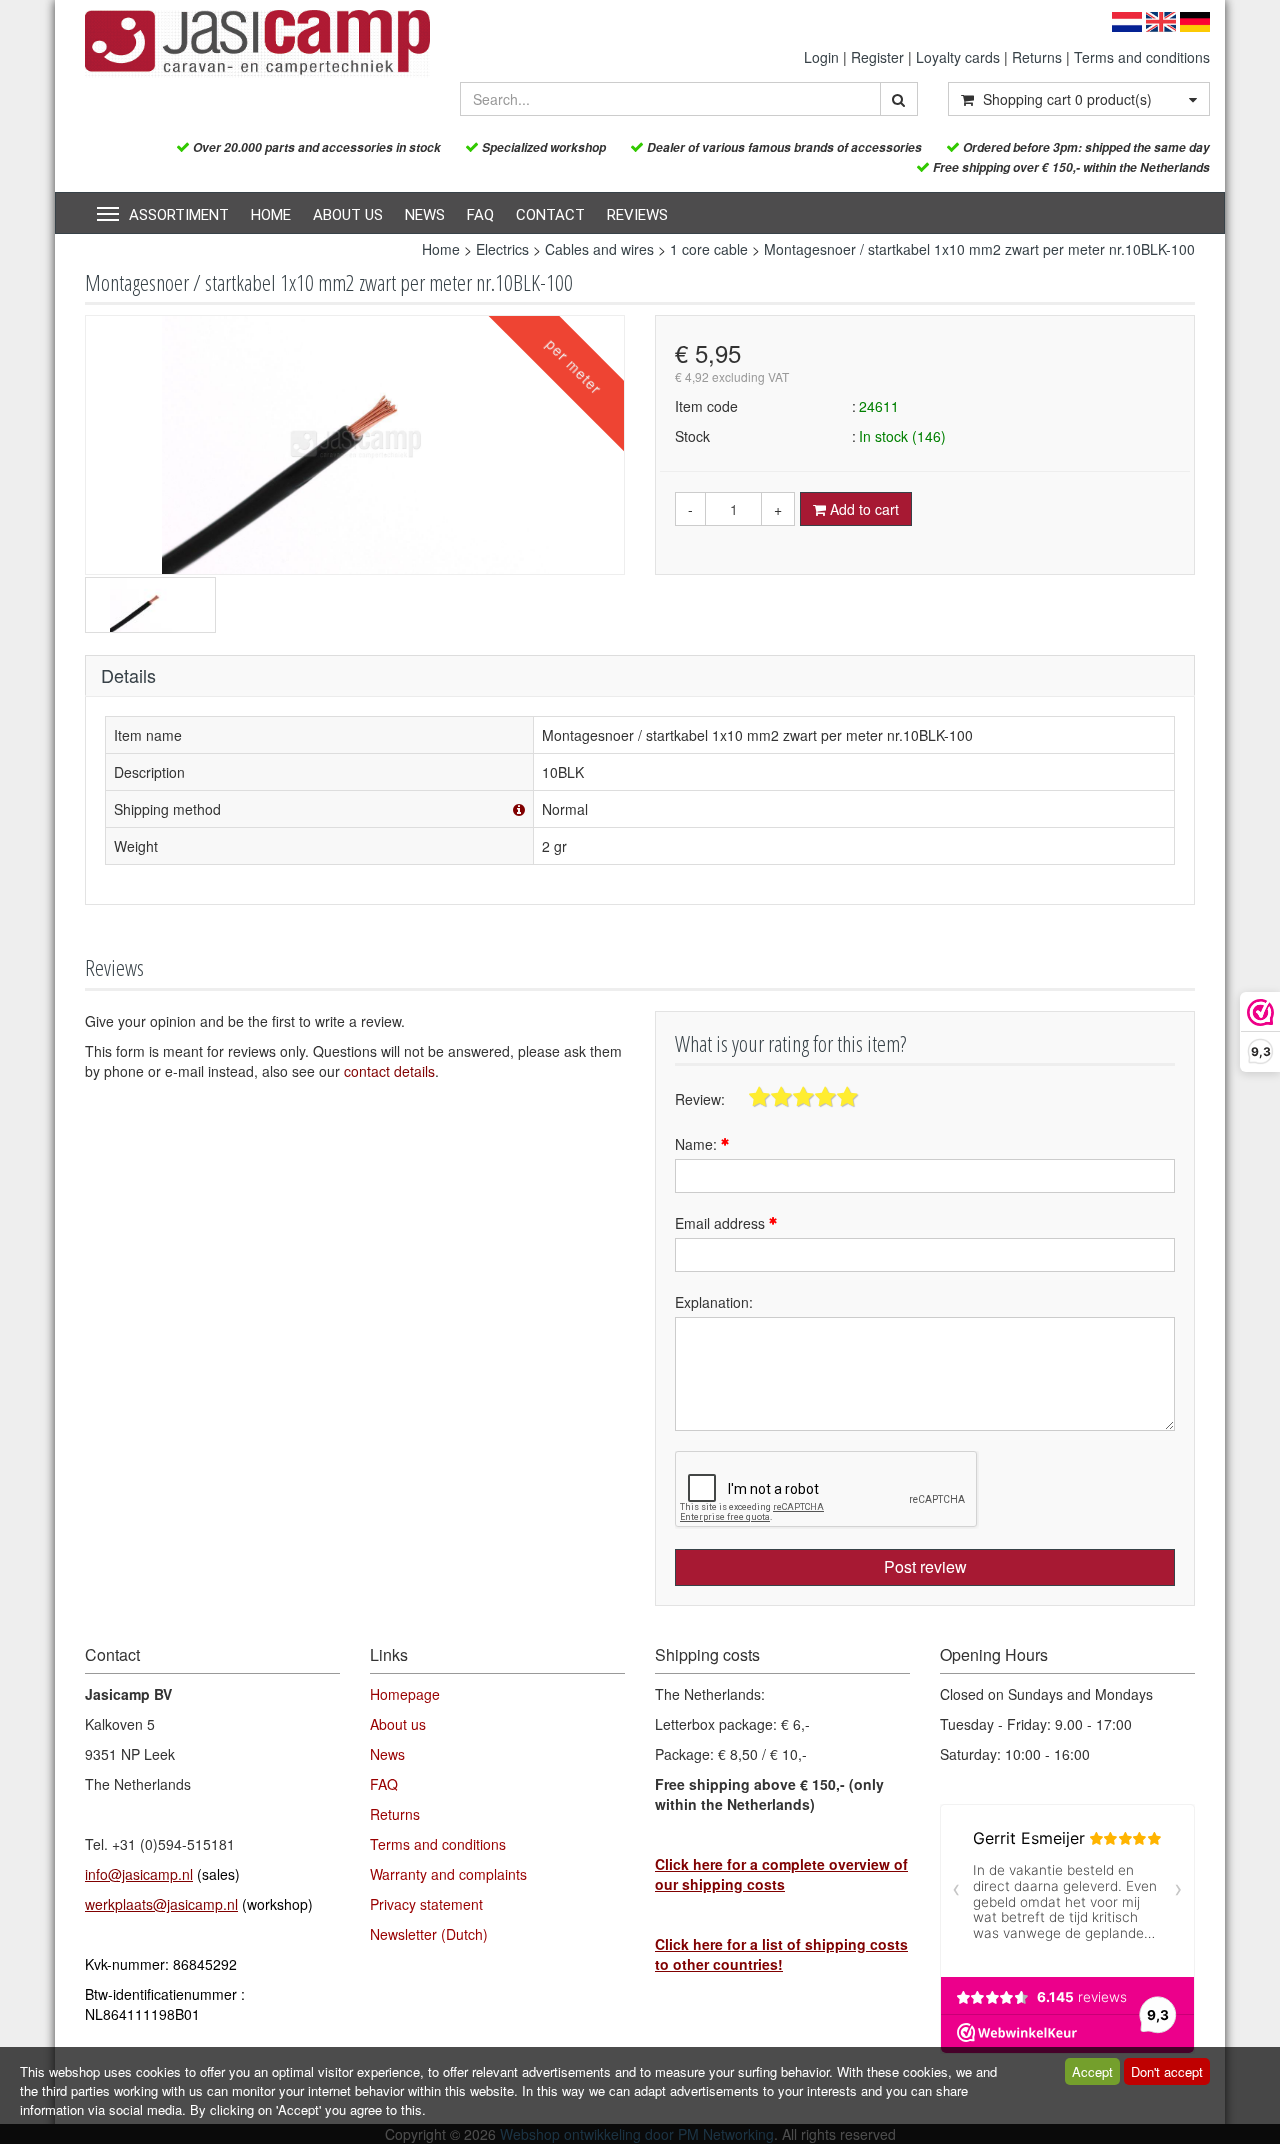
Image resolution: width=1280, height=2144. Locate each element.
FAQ (480, 215)
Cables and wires (599, 249)
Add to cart (862, 509)
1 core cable (709, 249)
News (425, 215)
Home (271, 215)
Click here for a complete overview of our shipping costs (781, 1874)
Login (821, 57)
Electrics (502, 249)
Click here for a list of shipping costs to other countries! (781, 1954)
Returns (1037, 57)
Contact (550, 215)
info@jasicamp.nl (139, 1874)
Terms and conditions (1142, 57)
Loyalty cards (958, 57)
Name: (698, 1144)
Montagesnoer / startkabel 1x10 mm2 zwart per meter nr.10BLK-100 (979, 249)
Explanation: (714, 1302)
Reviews (637, 215)
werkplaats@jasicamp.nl (161, 1904)
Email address (722, 1223)
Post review (925, 1566)
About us (348, 215)
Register (877, 57)
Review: (700, 1099)
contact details (389, 1071)
